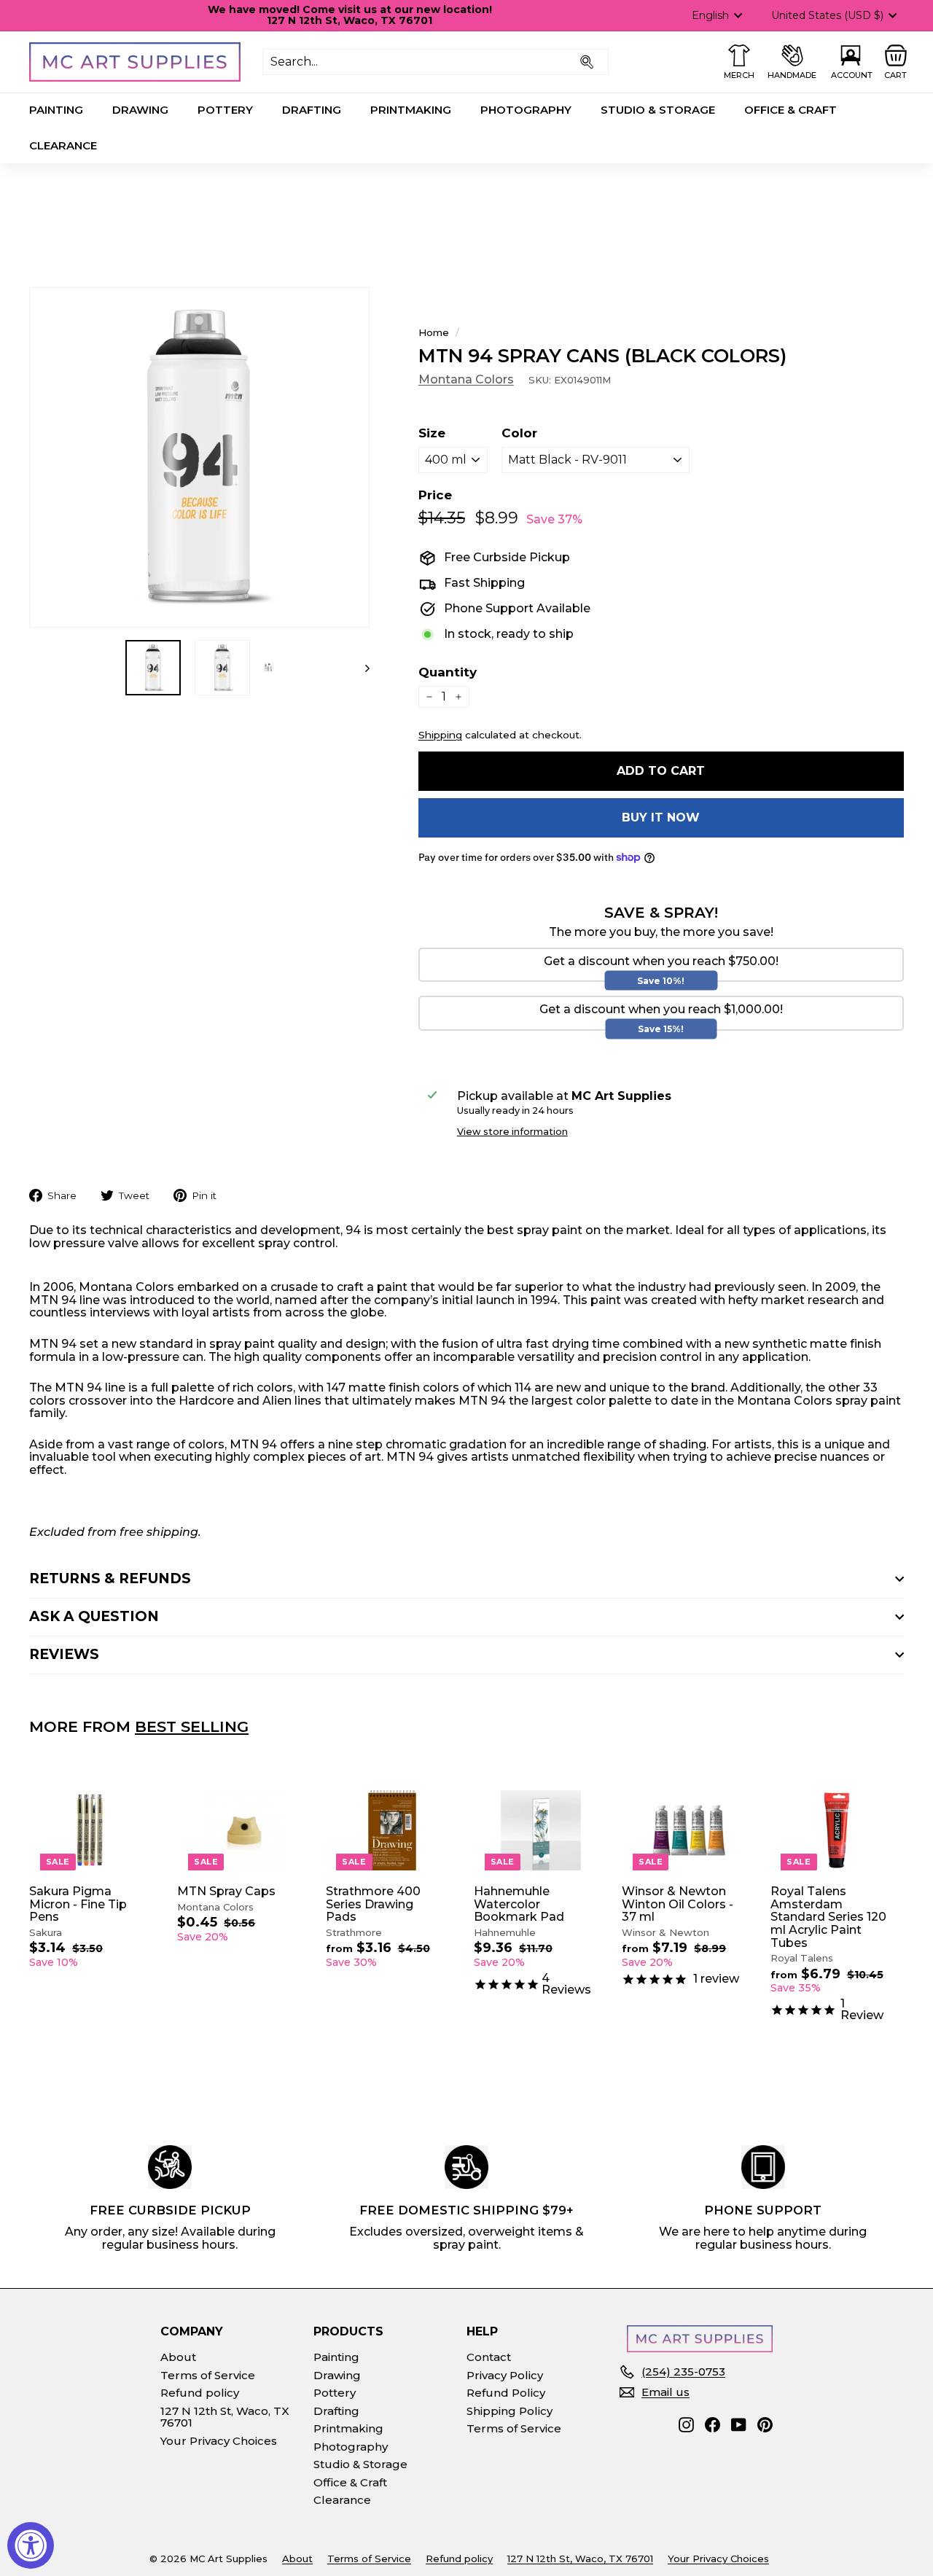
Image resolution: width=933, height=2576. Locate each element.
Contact (489, 2357)
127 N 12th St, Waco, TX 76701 (225, 2417)
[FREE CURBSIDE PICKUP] (170, 2167)
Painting (56, 110)
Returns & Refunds (110, 1578)
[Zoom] (199, 457)
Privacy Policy (505, 2375)
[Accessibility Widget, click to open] (31, 2545)
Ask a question (94, 1616)
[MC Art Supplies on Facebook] (713, 2425)
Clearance (63, 145)
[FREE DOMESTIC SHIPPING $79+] (466, 2167)
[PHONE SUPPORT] (763, 2167)
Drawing (140, 110)
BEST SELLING (192, 1726)
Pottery (225, 110)
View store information (512, 1132)
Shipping (440, 735)
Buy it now (661, 817)
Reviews (64, 1654)
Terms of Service (208, 2375)
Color (519, 433)
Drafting (312, 110)
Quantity (448, 672)
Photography (526, 110)
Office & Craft (790, 110)
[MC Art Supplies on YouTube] (739, 2425)
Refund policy (200, 2393)
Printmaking (411, 110)
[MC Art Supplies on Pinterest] (765, 2425)
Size (432, 433)
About (178, 2357)
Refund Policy (506, 2393)
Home (434, 332)
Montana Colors (466, 379)
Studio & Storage (658, 110)
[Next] (360, 668)
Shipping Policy (510, 2411)
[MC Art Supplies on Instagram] (686, 2425)
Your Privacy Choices (219, 2441)
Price (435, 495)
